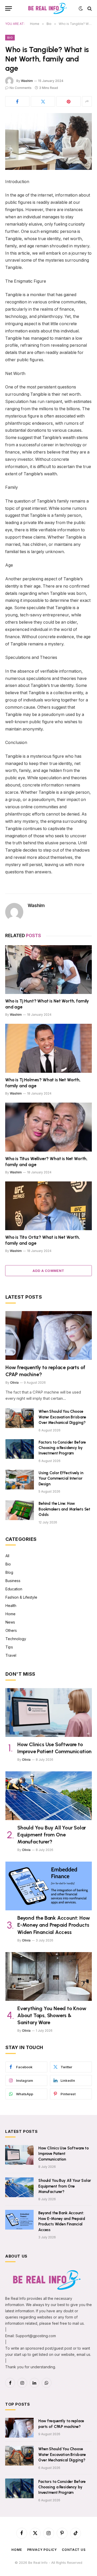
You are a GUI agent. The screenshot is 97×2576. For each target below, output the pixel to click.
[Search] (89, 8)
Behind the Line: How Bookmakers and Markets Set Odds (64, 1509)
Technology (16, 1639)
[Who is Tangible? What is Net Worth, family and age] (48, 141)
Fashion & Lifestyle (21, 1597)
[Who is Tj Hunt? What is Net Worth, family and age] (48, 970)
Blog (9, 1572)
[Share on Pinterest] (69, 101)
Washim (27, 81)
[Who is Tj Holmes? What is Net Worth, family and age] (48, 1048)
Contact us (74, 2550)
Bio (10, 38)
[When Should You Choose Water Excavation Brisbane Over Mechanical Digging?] (20, 1418)
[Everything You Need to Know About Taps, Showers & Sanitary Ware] (49, 1976)
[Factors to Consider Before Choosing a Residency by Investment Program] (20, 1449)
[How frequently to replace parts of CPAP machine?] (49, 1335)
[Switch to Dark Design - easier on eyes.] (81, 9)
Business (13, 1581)
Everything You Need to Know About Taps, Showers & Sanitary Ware (52, 2015)
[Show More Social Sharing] (87, 101)
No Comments (21, 88)
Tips (9, 1647)
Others (11, 1630)
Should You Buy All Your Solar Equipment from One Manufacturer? (52, 1835)
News (10, 1622)
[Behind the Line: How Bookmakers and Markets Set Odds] (20, 1510)
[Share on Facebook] (17, 101)
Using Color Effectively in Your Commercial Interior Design (61, 1478)
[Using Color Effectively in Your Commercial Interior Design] (20, 1480)
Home (10, 1614)
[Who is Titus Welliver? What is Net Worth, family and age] (48, 1127)
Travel (11, 1655)
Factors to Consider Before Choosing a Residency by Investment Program (62, 1448)
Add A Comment (48, 1271)
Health (11, 1606)
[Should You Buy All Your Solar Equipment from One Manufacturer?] (49, 1796)
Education (14, 1589)
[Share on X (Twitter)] (43, 101)
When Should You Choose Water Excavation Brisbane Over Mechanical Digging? (62, 1417)
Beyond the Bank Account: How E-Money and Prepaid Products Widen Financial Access (54, 1925)
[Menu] (9, 8)
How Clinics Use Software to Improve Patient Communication (64, 2154)
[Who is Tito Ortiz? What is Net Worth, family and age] (48, 1206)
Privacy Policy (42, 2550)
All (7, 1556)
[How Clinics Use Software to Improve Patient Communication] (49, 1712)
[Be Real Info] (48, 8)
